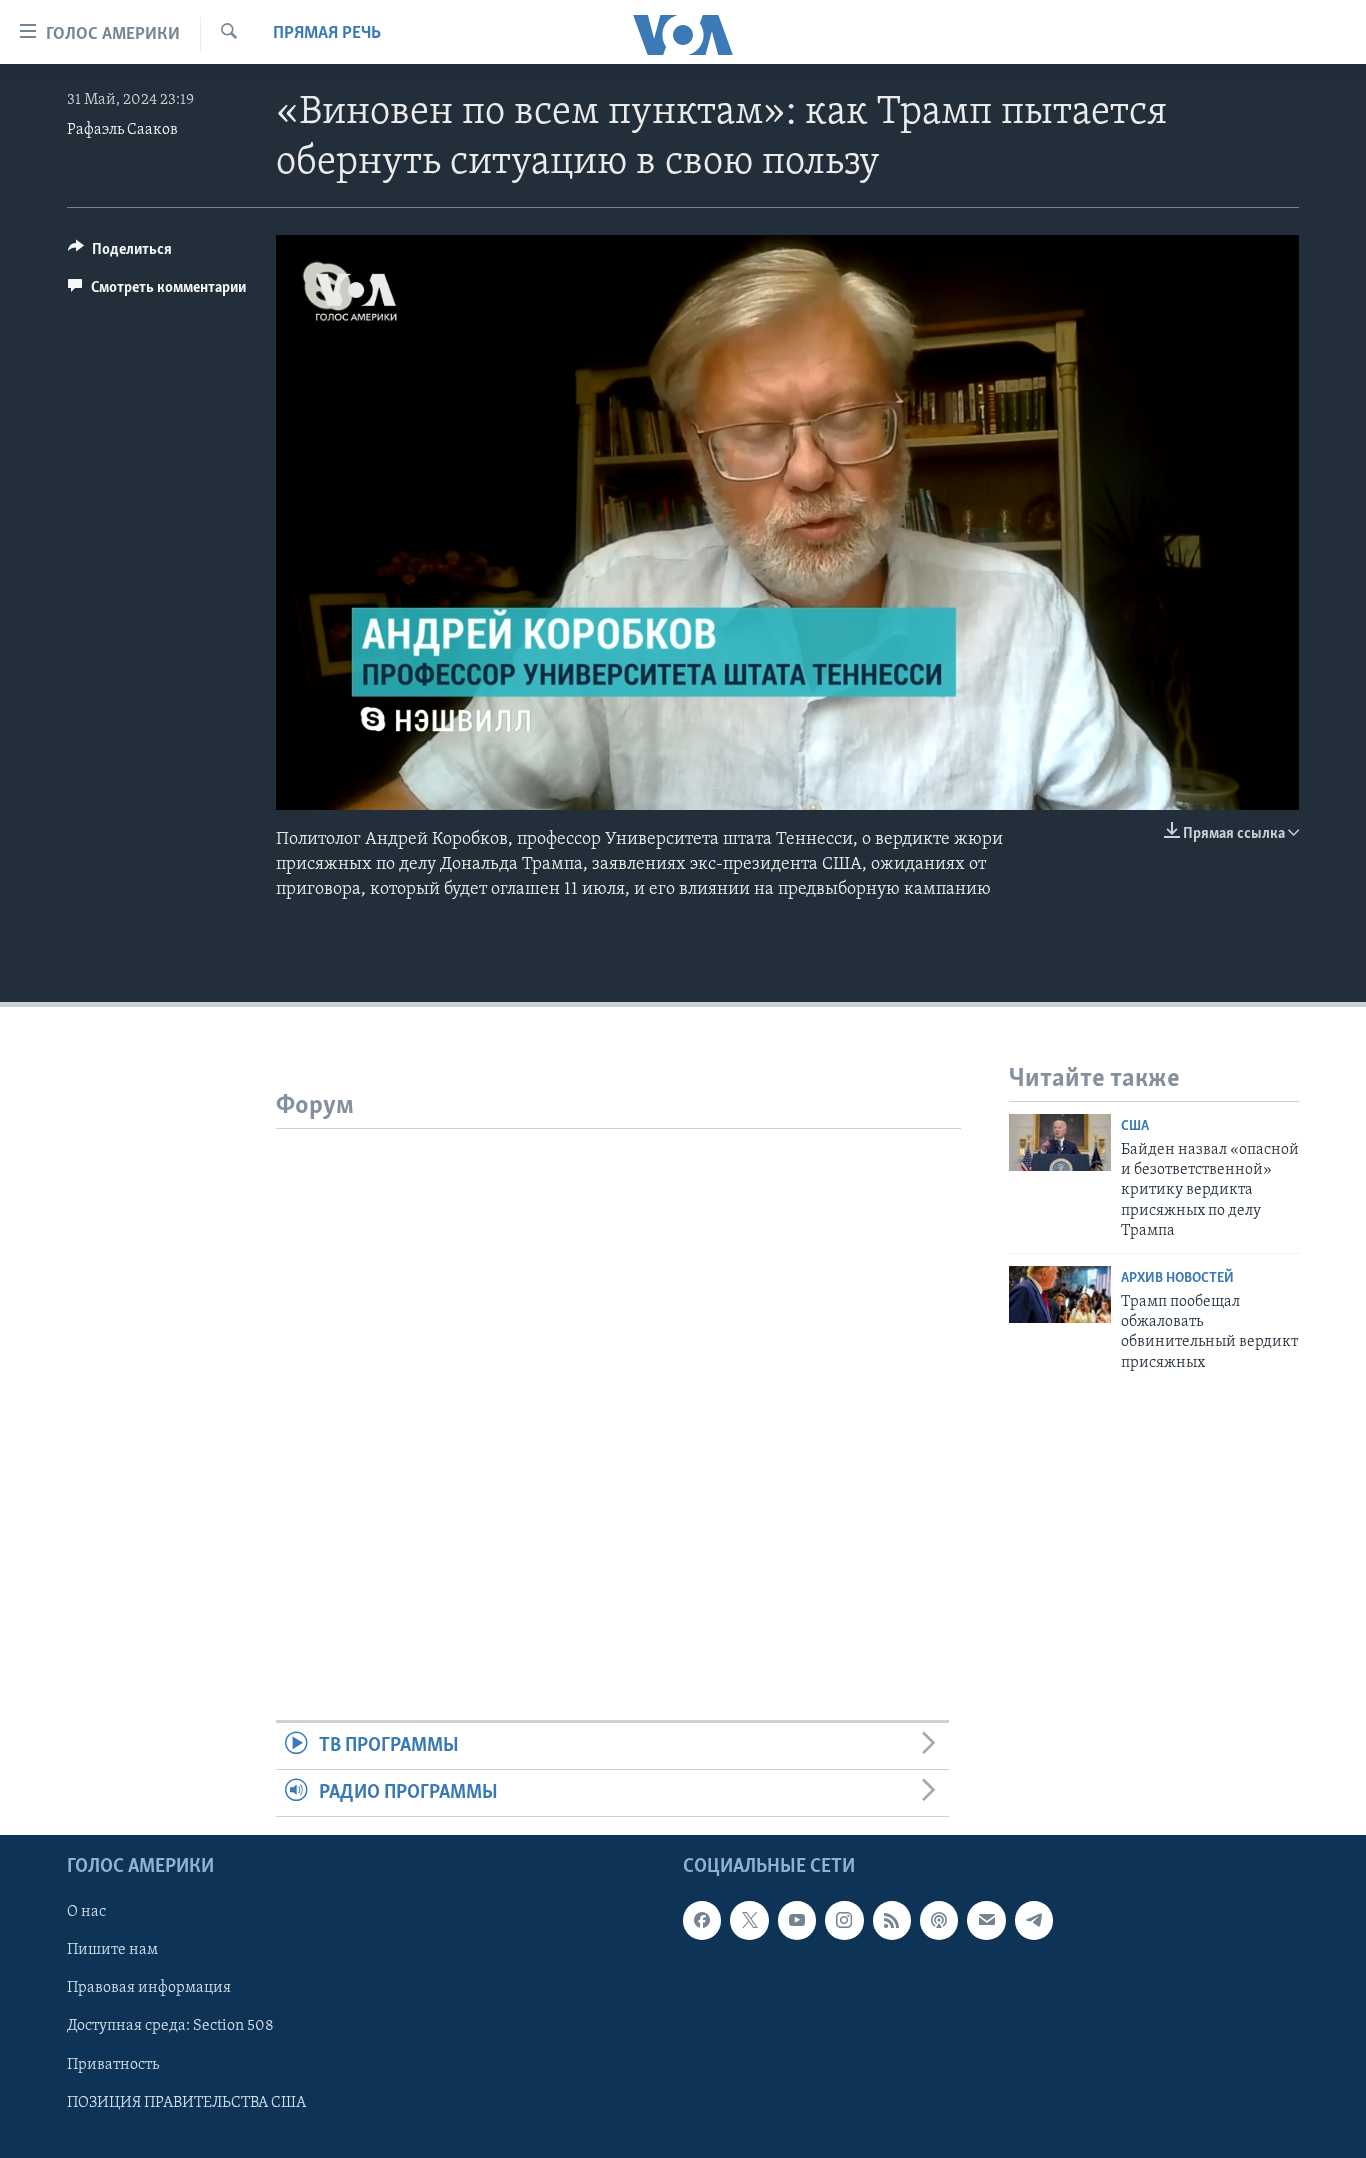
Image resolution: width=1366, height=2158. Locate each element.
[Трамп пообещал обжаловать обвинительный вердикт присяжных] (1060, 1294)
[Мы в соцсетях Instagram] (844, 1921)
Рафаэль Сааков (122, 130)
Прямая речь (327, 34)
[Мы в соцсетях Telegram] (1034, 1921)
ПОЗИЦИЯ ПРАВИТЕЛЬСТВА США (186, 2103)
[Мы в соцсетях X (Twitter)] (749, 1921)
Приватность (113, 2065)
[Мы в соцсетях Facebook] (702, 1921)
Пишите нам (112, 1951)
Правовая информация (149, 1989)
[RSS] (892, 1921)
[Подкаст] (939, 1921)
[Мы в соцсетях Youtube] (797, 1921)
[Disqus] (618, 1379)
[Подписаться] (986, 1921)
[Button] (120, 254)
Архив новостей (1177, 1278)
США (1135, 1126)
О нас (86, 1913)
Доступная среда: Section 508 (170, 2027)
